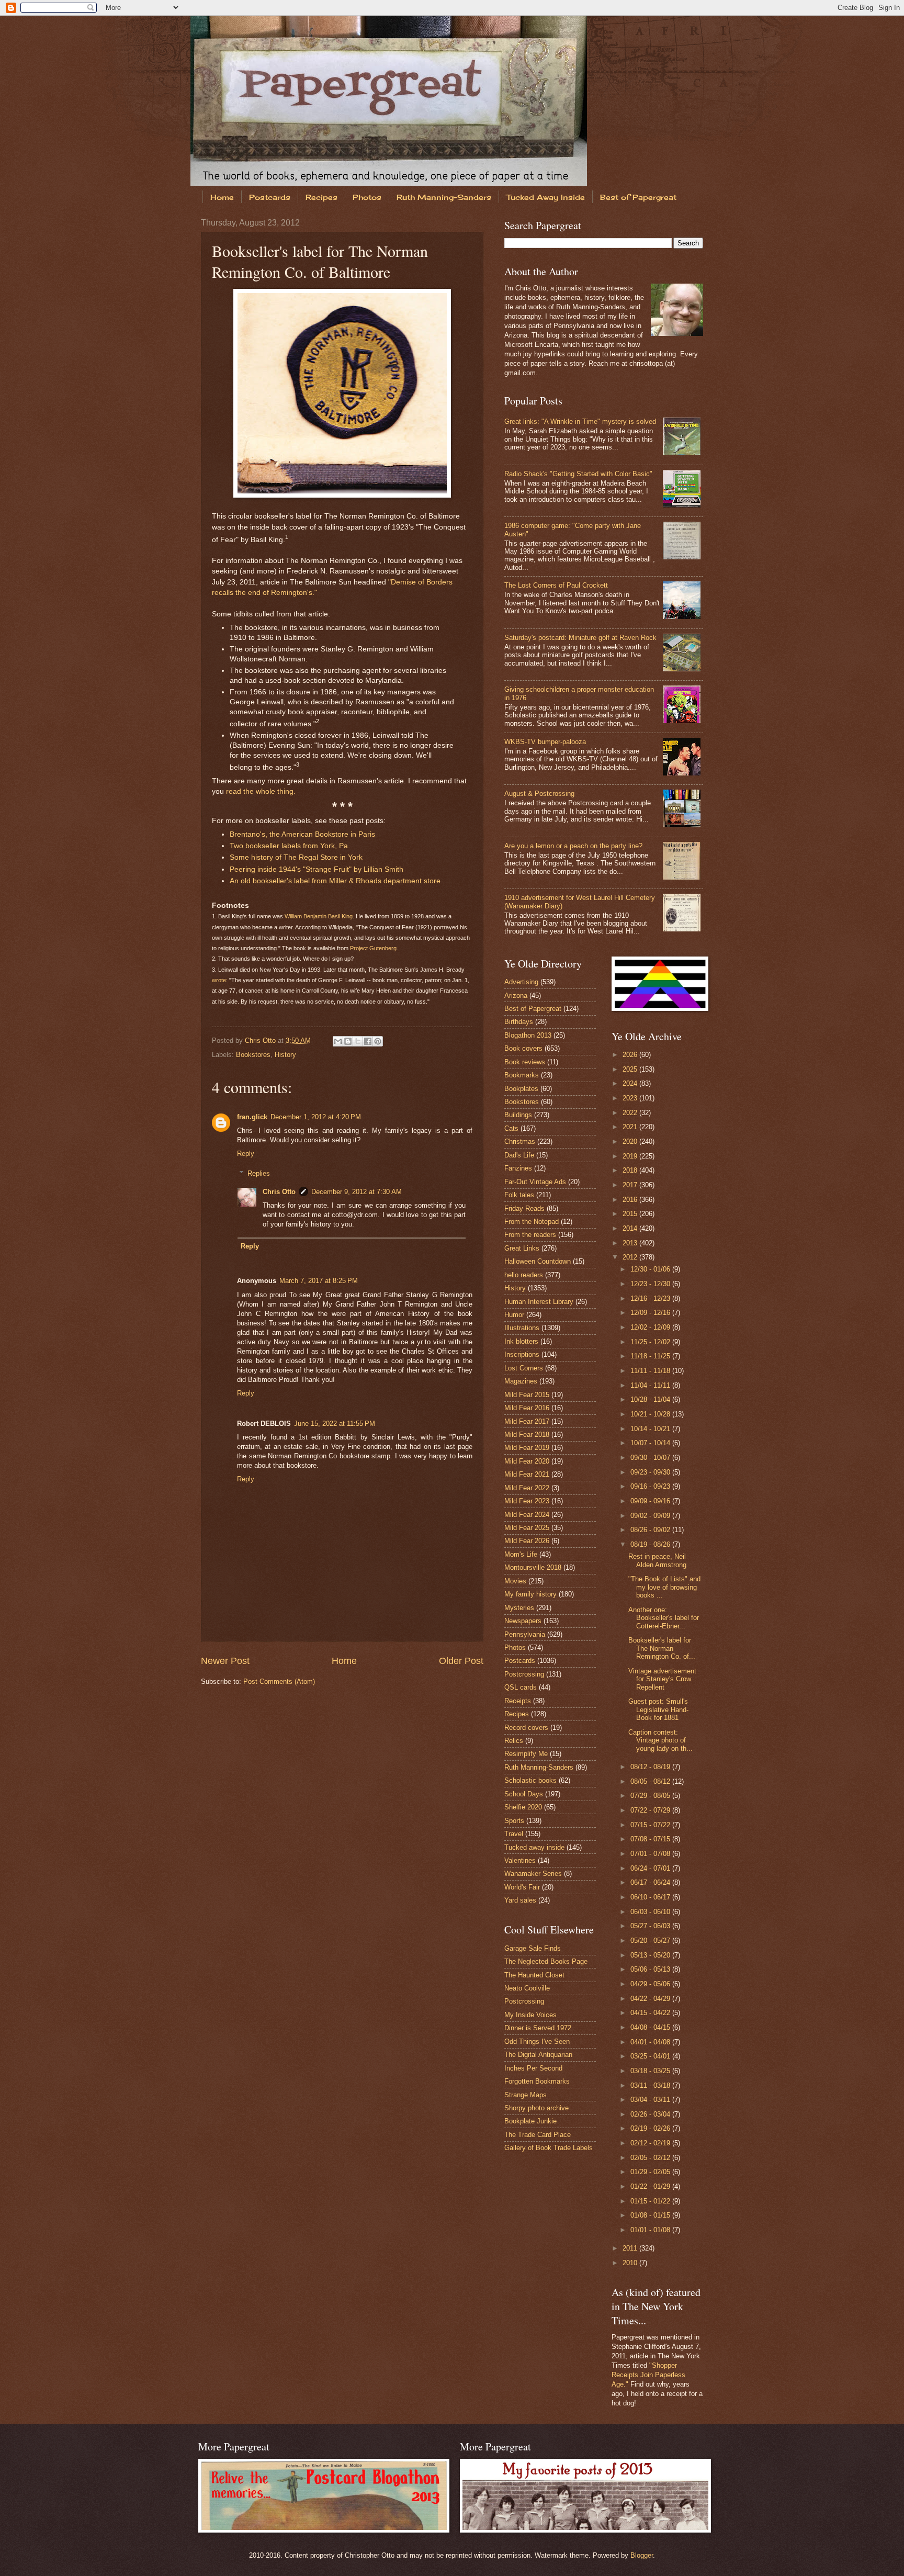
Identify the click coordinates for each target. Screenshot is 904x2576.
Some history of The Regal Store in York (296, 857)
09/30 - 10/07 (651, 1458)
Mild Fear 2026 (527, 1541)
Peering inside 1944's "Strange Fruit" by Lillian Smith (317, 869)
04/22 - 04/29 (651, 1999)
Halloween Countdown (538, 1261)
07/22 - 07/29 (651, 1810)
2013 (631, 1243)
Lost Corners (524, 1368)
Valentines (520, 1860)
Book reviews (525, 1062)
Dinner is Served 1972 (538, 2028)
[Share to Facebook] (368, 1041)
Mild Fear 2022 (527, 1488)
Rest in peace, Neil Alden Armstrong (657, 1560)
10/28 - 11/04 (651, 1399)
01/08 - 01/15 (651, 2215)
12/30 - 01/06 (651, 1269)
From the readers (530, 1235)
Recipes (321, 197)
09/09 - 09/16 (651, 1501)
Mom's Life (521, 1554)
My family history (530, 1594)
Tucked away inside (534, 1847)
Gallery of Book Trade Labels (549, 2148)
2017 (631, 1185)
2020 (631, 1141)
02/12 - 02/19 (651, 2143)
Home (222, 197)
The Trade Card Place (538, 2135)
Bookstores (253, 1055)
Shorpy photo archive (536, 2108)
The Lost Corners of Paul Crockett (556, 585)
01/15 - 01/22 (651, 2201)
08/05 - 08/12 (651, 1781)
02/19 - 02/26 (651, 2128)
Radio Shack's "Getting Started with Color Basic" (578, 474)
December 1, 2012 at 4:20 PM (316, 1117)
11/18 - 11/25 (651, 1356)
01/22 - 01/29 (651, 2186)
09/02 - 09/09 (651, 1516)
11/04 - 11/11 (651, 1385)
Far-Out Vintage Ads (535, 1182)
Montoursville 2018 (533, 1567)
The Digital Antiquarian (538, 2055)
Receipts (518, 1701)
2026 (631, 1055)
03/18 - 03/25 (651, 2071)
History (285, 1055)
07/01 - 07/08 (651, 1854)
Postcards (270, 197)
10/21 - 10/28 (651, 1414)
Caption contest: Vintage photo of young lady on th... (660, 1740)
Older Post (461, 1661)
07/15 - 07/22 (651, 1825)
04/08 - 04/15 (651, 2027)
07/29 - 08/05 (651, 1796)
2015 (631, 1214)
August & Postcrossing (539, 794)
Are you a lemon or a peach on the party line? (573, 846)
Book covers (523, 1048)
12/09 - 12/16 (651, 1313)
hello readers (524, 1275)
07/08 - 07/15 (651, 1839)
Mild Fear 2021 (527, 1474)
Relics (514, 1741)
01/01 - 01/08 (651, 2230)
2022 (631, 1113)
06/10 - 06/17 (651, 1897)
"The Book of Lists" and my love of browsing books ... (664, 1587)
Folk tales (519, 1195)
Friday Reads (524, 1208)
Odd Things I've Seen (537, 2041)
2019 (631, 1156)
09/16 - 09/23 (651, 1486)
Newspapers (523, 1621)
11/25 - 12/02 (651, 1342)
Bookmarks (522, 1075)
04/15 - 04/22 (651, 2013)
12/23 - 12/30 (651, 1284)
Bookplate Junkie (530, 2121)
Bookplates (521, 1089)
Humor (514, 1315)
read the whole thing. (261, 791)
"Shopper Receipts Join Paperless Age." (648, 2375)
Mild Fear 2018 (527, 1435)
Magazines (521, 1381)
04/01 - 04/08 (651, 2042)
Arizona (516, 995)
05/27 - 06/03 (651, 1926)
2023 (631, 1098)
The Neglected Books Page (546, 1961)
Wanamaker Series (533, 1874)
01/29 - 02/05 (651, 2172)
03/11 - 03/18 (651, 2085)
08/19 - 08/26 (651, 1544)
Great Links (522, 1248)
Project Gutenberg (373, 948)
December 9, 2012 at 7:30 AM (357, 1192)
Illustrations (522, 1328)
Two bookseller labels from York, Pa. (290, 846)
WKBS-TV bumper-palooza (545, 742)
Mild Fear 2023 (527, 1501)
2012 (631, 1257)
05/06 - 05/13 (651, 1969)
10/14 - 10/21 (651, 1429)
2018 (631, 1170)
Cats (511, 1128)
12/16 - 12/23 (651, 1298)
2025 (631, 1069)
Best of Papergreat (638, 197)
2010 (631, 2263)
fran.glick (252, 1117)
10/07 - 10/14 (651, 1443)
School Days (524, 1794)
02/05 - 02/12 (651, 2158)
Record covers (526, 1728)
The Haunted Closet (534, 1975)
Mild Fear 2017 (527, 1421)
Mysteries (519, 1608)
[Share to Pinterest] (378, 1041)
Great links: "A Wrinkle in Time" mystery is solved (580, 421)
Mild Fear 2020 (527, 1461)
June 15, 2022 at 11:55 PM (335, 1424)
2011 (631, 2248)
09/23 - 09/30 (651, 1472)
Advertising (521, 982)
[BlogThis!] (348, 1041)
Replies (259, 1173)
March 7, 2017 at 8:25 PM (319, 1281)
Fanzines (518, 1168)
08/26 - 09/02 (651, 1530)
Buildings (518, 1115)
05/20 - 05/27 (651, 1941)
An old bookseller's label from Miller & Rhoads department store (335, 881)
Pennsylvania (525, 1634)
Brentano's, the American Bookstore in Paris (302, 834)
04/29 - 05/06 (651, 1984)
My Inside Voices (530, 2015)
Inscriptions (522, 1354)
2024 (631, 1083)
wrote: (220, 980)
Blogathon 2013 (528, 1035)
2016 (631, 1200)
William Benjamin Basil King (319, 916)
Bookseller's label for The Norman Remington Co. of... (662, 1648)
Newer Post (225, 1661)
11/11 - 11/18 (651, 1371)
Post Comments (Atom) (279, 1681)
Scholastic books (530, 1780)
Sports (514, 1821)
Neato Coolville (527, 1988)
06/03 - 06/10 (651, 1912)
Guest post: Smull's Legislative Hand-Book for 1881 (658, 1709)
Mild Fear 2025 (527, 1528)
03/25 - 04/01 (651, 2056)
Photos (367, 197)
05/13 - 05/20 (651, 1955)
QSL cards (521, 1687)
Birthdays (519, 1022)
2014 (631, 1228)
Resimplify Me (526, 1754)
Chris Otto (261, 1040)
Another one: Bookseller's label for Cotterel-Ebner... (664, 1618)
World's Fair (522, 1887)
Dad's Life (519, 1155)
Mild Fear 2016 (527, 1408)
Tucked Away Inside (546, 197)
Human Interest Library (539, 1302)
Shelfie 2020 (523, 1807)
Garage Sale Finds (533, 1948)
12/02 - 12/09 (651, 1327)
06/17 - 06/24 (651, 1882)
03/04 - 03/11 (651, 2100)
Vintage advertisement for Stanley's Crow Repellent (662, 1679)
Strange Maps (526, 2095)
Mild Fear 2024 (527, 1515)
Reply (246, 1154)
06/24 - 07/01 (651, 1868)
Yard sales (520, 1900)
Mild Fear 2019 (527, 1448)
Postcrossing (524, 1674)
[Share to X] (358, 1041)
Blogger (642, 2555)
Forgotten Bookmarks (537, 2081)
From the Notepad (532, 1222)
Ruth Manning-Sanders (444, 197)
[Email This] (338, 1041)
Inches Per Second (533, 2068)
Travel (514, 1834)
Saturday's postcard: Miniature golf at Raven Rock (580, 638)
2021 (631, 1127)
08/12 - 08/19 (651, 1767)
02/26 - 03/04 (651, 2114)
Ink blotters (521, 1341)
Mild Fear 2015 (527, 1395)
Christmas (520, 1141)
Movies (515, 1581)
